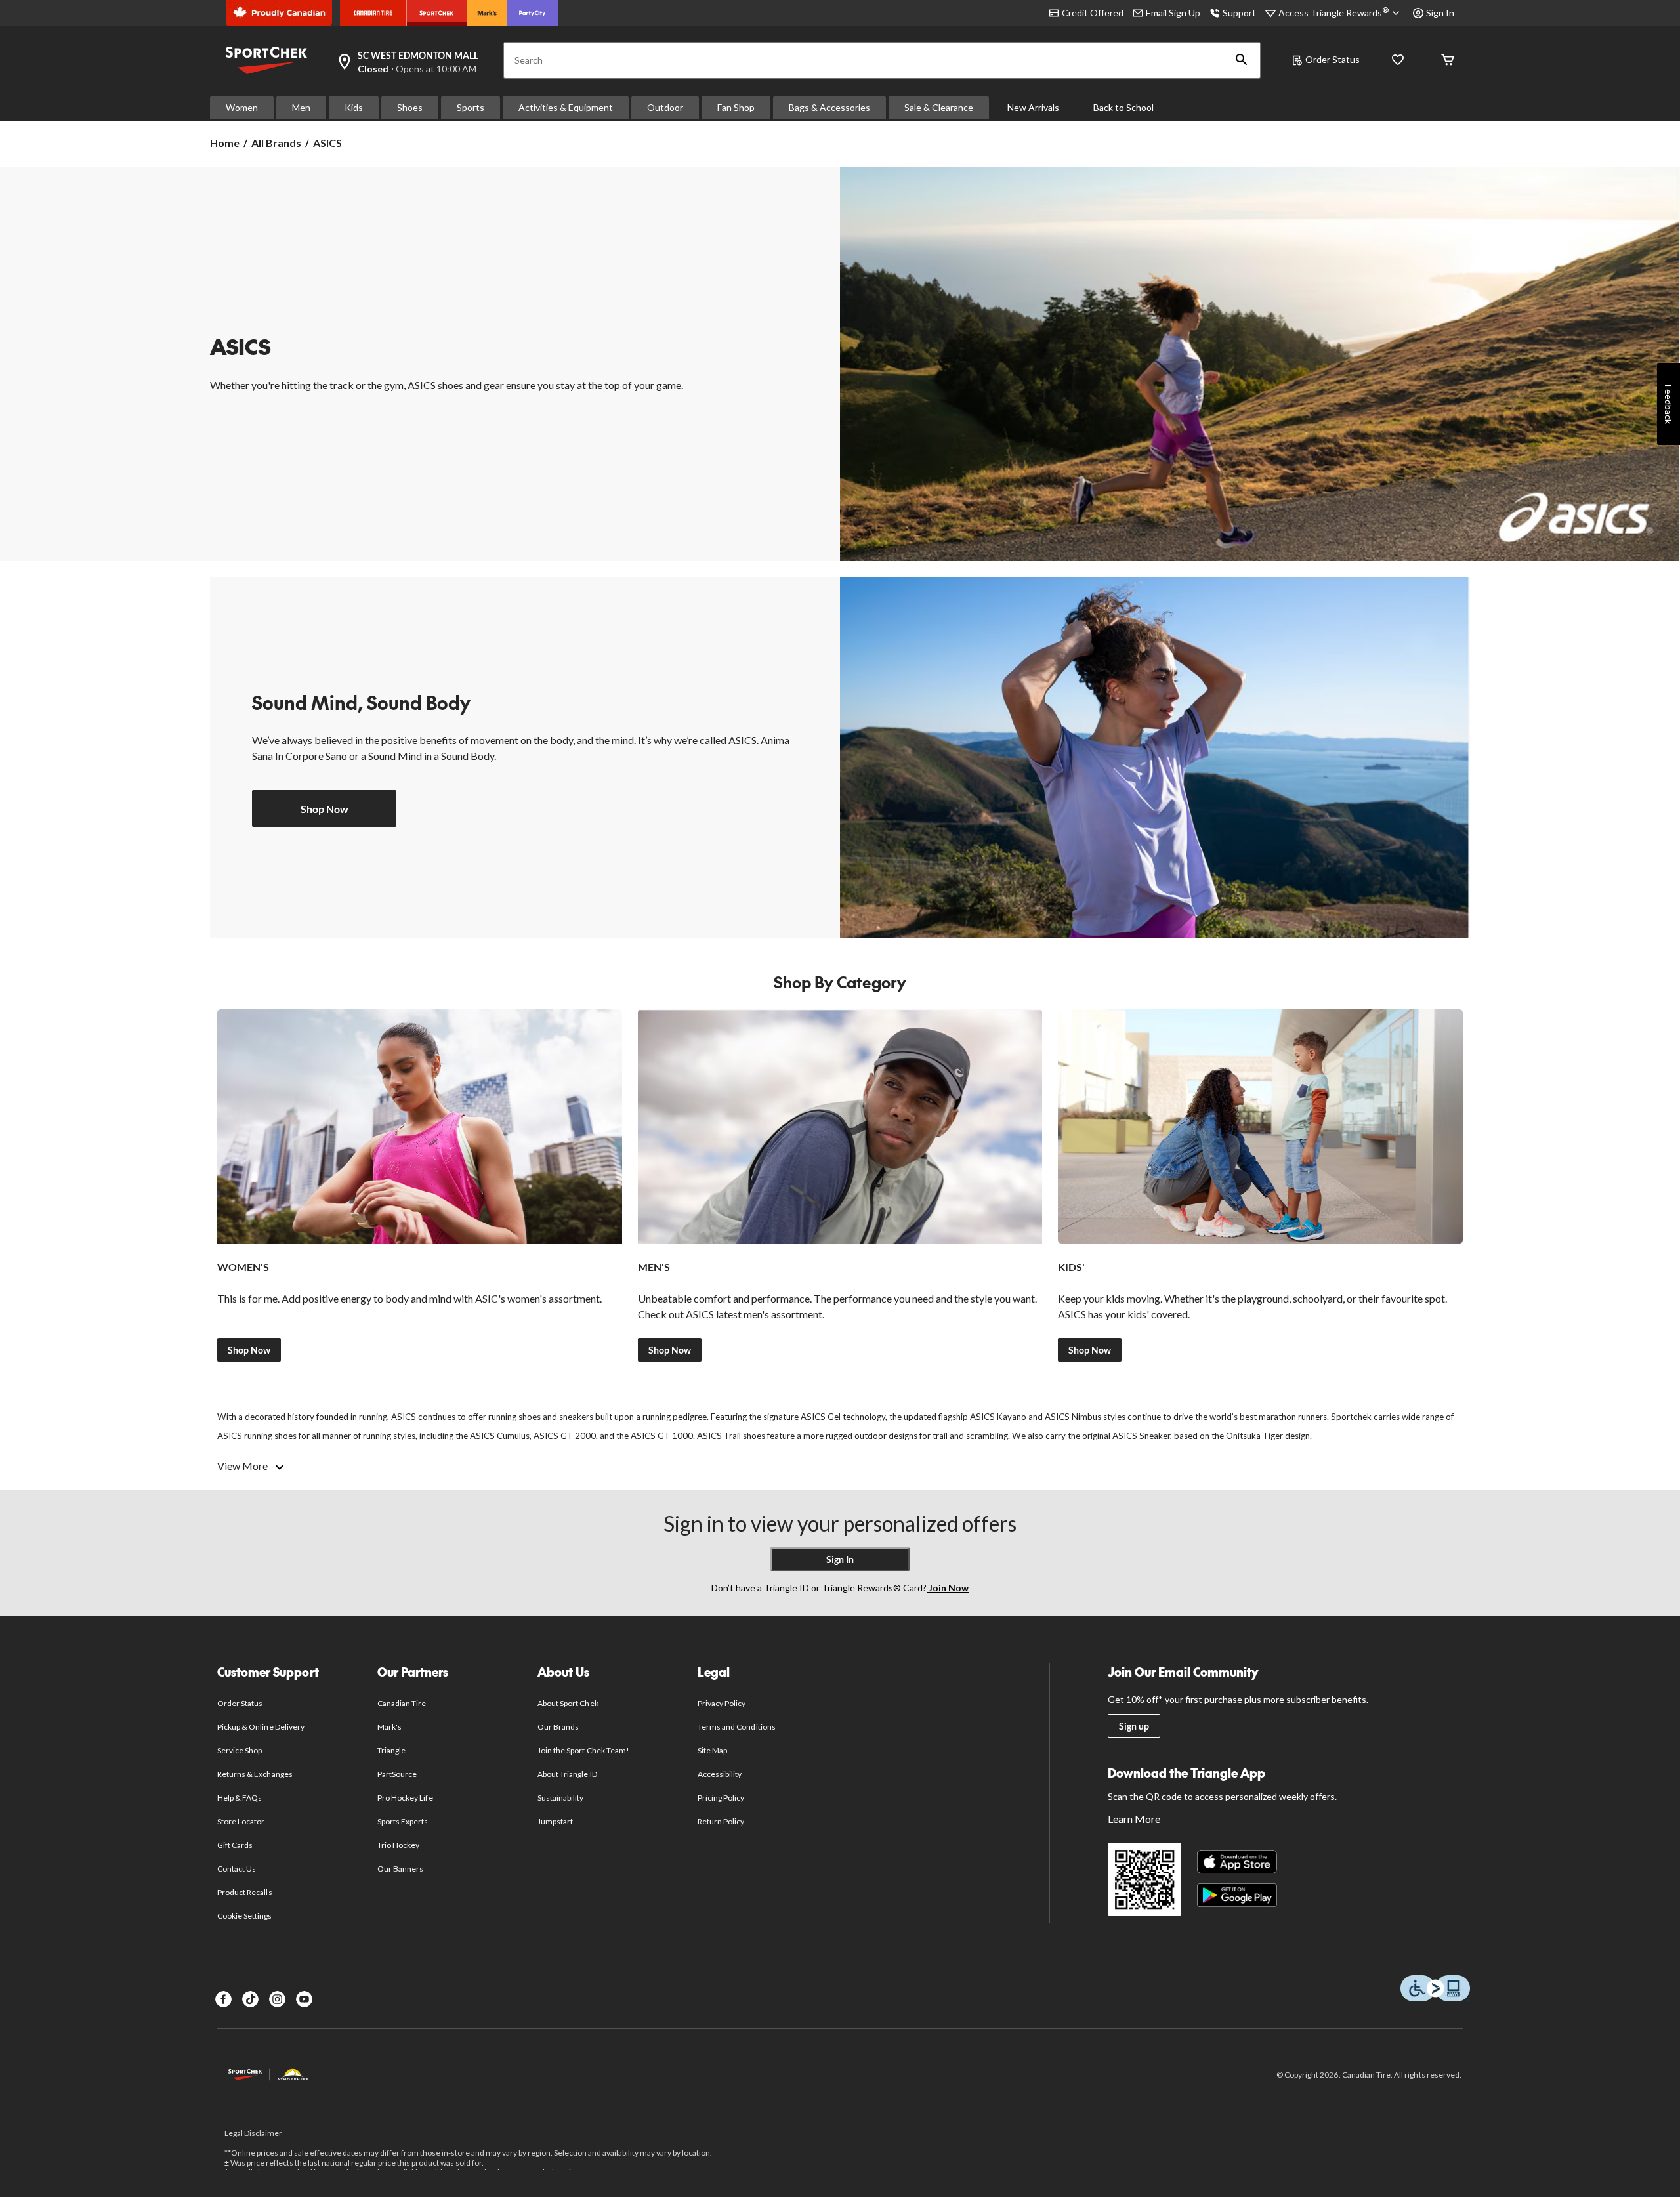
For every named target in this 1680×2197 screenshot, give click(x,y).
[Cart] (1448, 61)
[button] (1242, 60)
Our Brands (558, 1727)
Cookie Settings (244, 1916)
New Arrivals (1033, 107)
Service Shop (240, 1750)
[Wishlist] (1398, 61)
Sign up (1134, 1726)
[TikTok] (250, 1999)
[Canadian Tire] (373, 13)
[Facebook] (223, 1999)
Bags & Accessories (829, 107)
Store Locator (241, 1821)
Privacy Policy (722, 1703)
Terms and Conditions (737, 1727)
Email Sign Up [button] (1173, 13)
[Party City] (533, 13)
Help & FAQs (240, 1798)
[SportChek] (437, 13)
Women (242, 107)
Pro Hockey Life (405, 1798)
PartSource (397, 1774)
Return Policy (721, 1821)
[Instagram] (277, 1999)
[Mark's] (487, 13)
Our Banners (400, 1869)
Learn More (1134, 1819)
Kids (354, 107)
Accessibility (720, 1774)
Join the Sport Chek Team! (583, 1750)
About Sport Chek (568, 1703)
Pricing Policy (721, 1798)
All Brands (276, 143)
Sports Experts (403, 1821)
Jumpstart (555, 1821)
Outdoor (665, 107)
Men (301, 107)
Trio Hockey (398, 1845)
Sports (471, 107)
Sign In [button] (1440, 13)
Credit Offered (1093, 13)
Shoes (410, 107)
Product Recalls (245, 1892)
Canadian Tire (402, 1703)
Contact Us (237, 1869)
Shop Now (325, 809)
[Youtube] (304, 1999)
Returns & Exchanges (255, 1774)
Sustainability (561, 1798)
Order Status (1333, 59)
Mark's (389, 1727)
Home (225, 143)
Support (1239, 13)
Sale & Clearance (939, 107)
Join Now (948, 1588)
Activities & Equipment (566, 107)
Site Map (712, 1750)
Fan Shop (736, 107)
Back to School (1123, 107)
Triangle (391, 1750)
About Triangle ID (567, 1774)
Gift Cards (235, 1845)
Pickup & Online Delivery (261, 1727)
